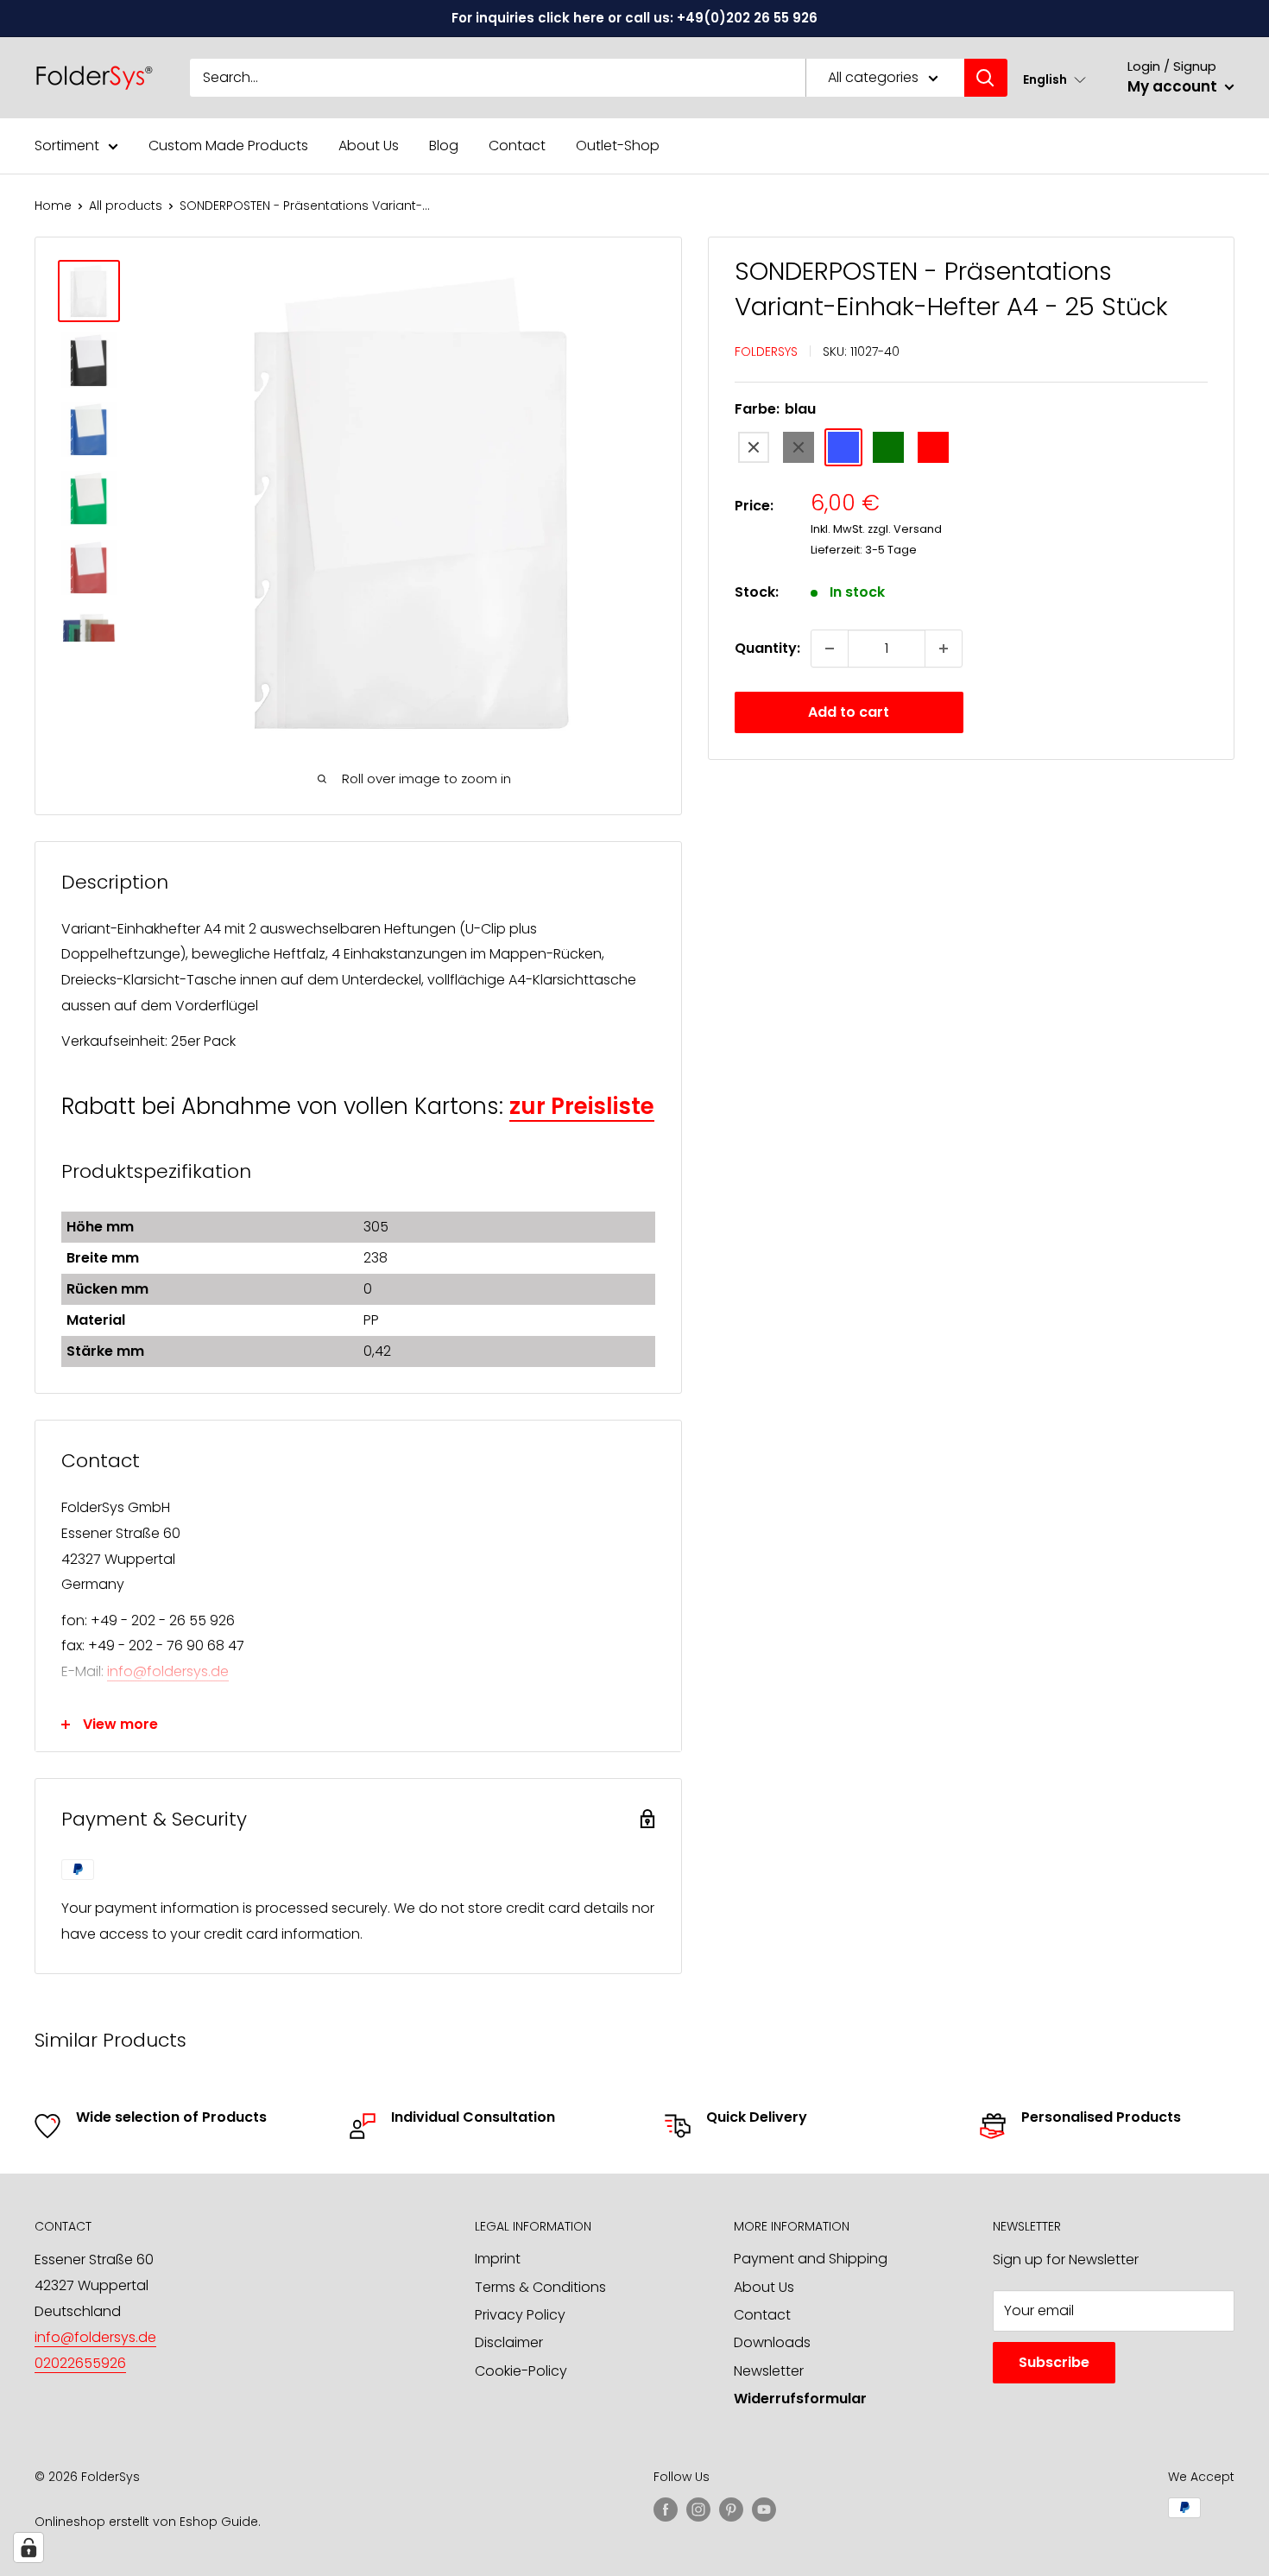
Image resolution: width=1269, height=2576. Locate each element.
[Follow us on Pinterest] (731, 2510)
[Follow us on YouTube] (764, 2510)
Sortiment (67, 146)
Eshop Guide (219, 2522)
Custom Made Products (228, 146)
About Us (369, 146)
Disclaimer (509, 2342)
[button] (1054, 79)
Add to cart (849, 712)
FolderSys (766, 351)
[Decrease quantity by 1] (830, 649)
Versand (918, 529)
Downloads (772, 2342)
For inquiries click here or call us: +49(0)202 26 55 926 (634, 18)
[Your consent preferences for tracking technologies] (28, 2548)
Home (53, 206)
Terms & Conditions (540, 2287)
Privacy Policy (520, 2315)
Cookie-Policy (521, 2371)
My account (1174, 86)
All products (126, 206)
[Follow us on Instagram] (698, 2510)
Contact (517, 146)
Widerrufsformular (800, 2399)
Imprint (498, 2259)
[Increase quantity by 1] (944, 649)
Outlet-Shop (618, 146)
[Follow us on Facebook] (666, 2510)
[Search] (986, 78)
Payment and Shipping (811, 2259)
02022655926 (80, 2363)
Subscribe (1054, 2362)
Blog (444, 146)
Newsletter (769, 2371)
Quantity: (767, 648)
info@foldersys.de (168, 1671)
